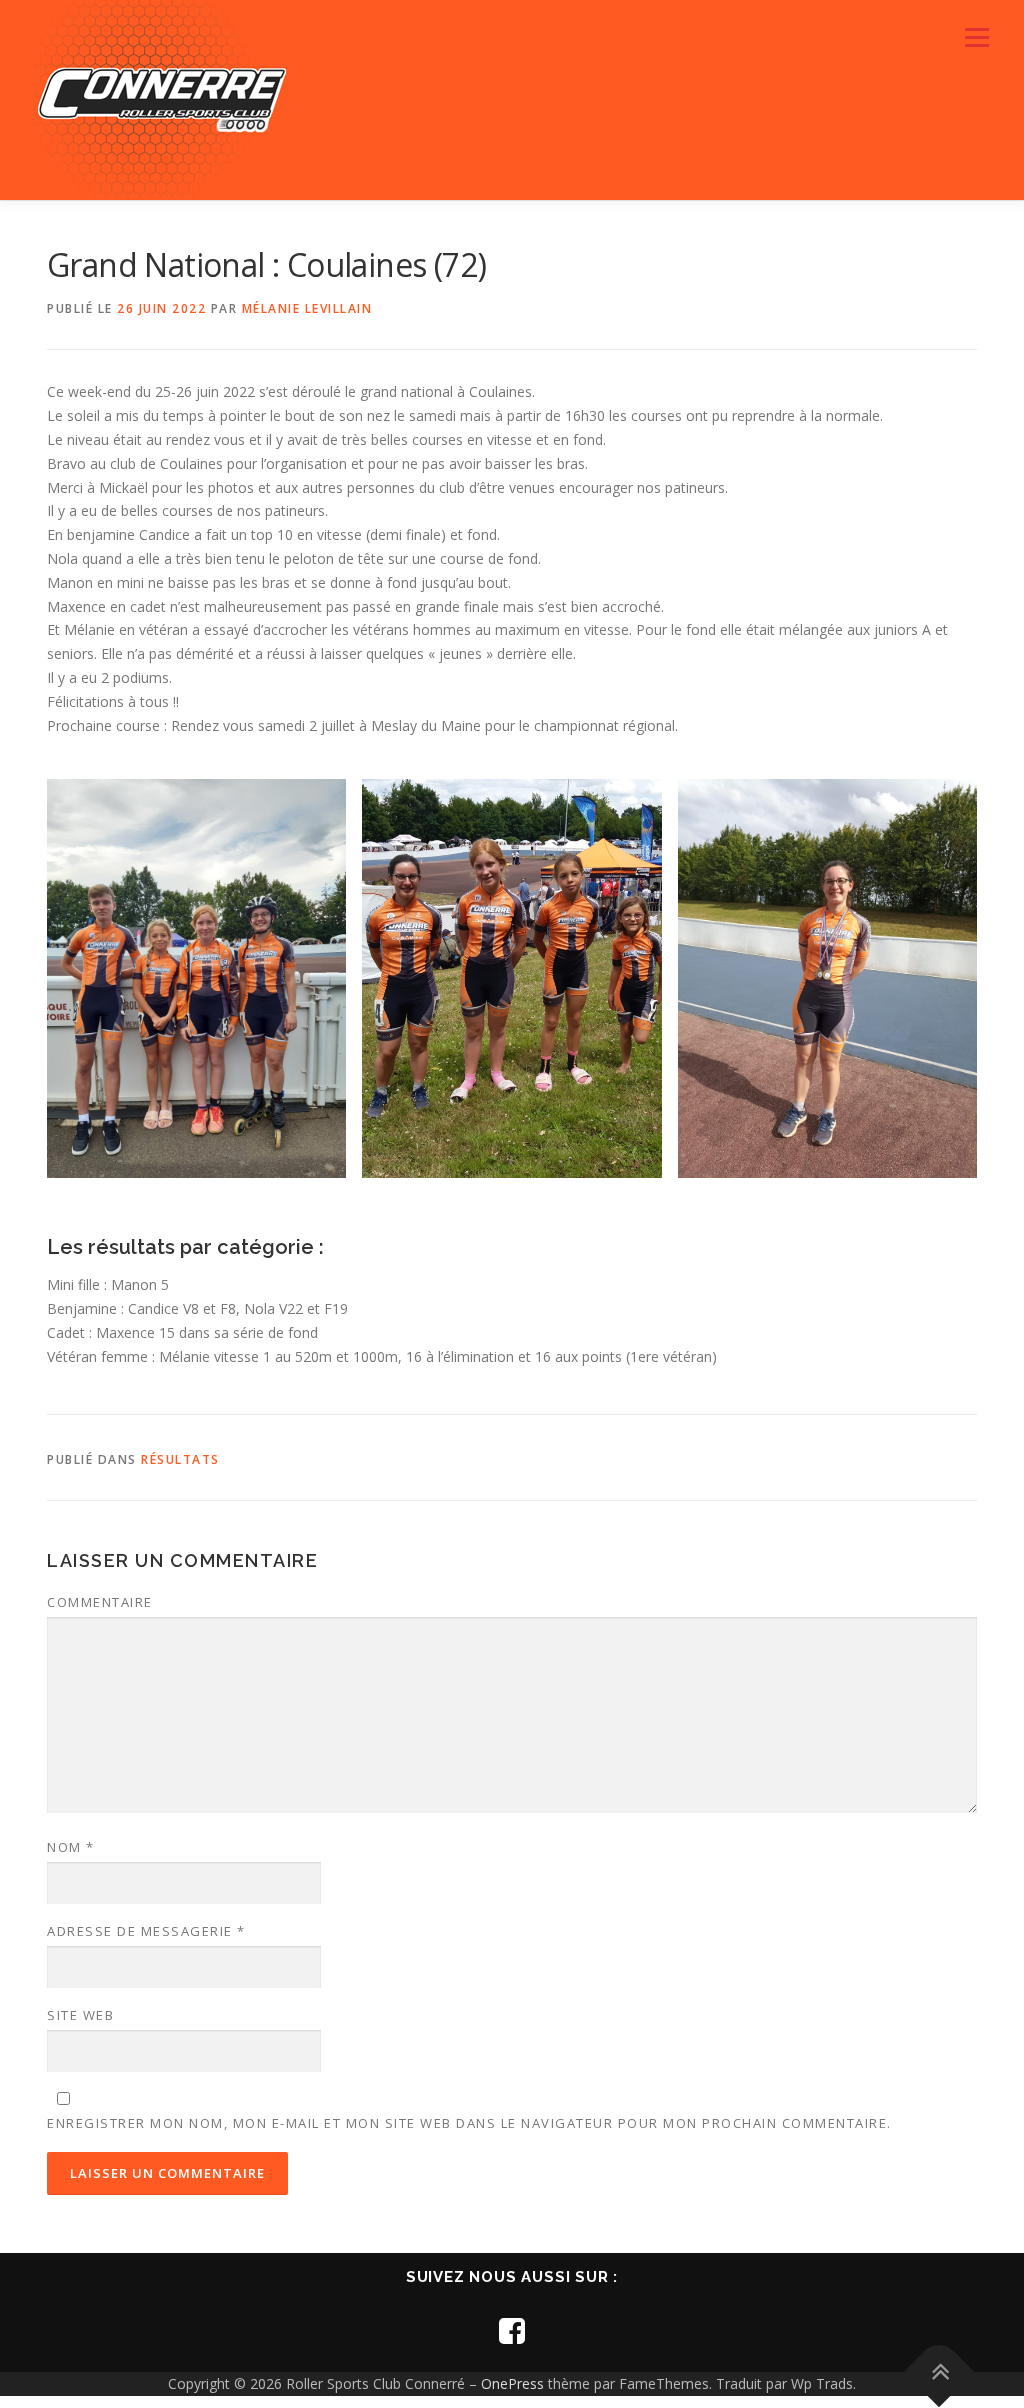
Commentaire (100, 1602)
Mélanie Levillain (307, 308)
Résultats (180, 1459)
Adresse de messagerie (146, 1931)
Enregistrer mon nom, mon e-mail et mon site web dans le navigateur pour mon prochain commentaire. (469, 2123)
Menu (976, 37)
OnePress (512, 2383)
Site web (80, 2015)
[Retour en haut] (939, 2372)
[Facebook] (512, 2330)
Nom (71, 1847)
